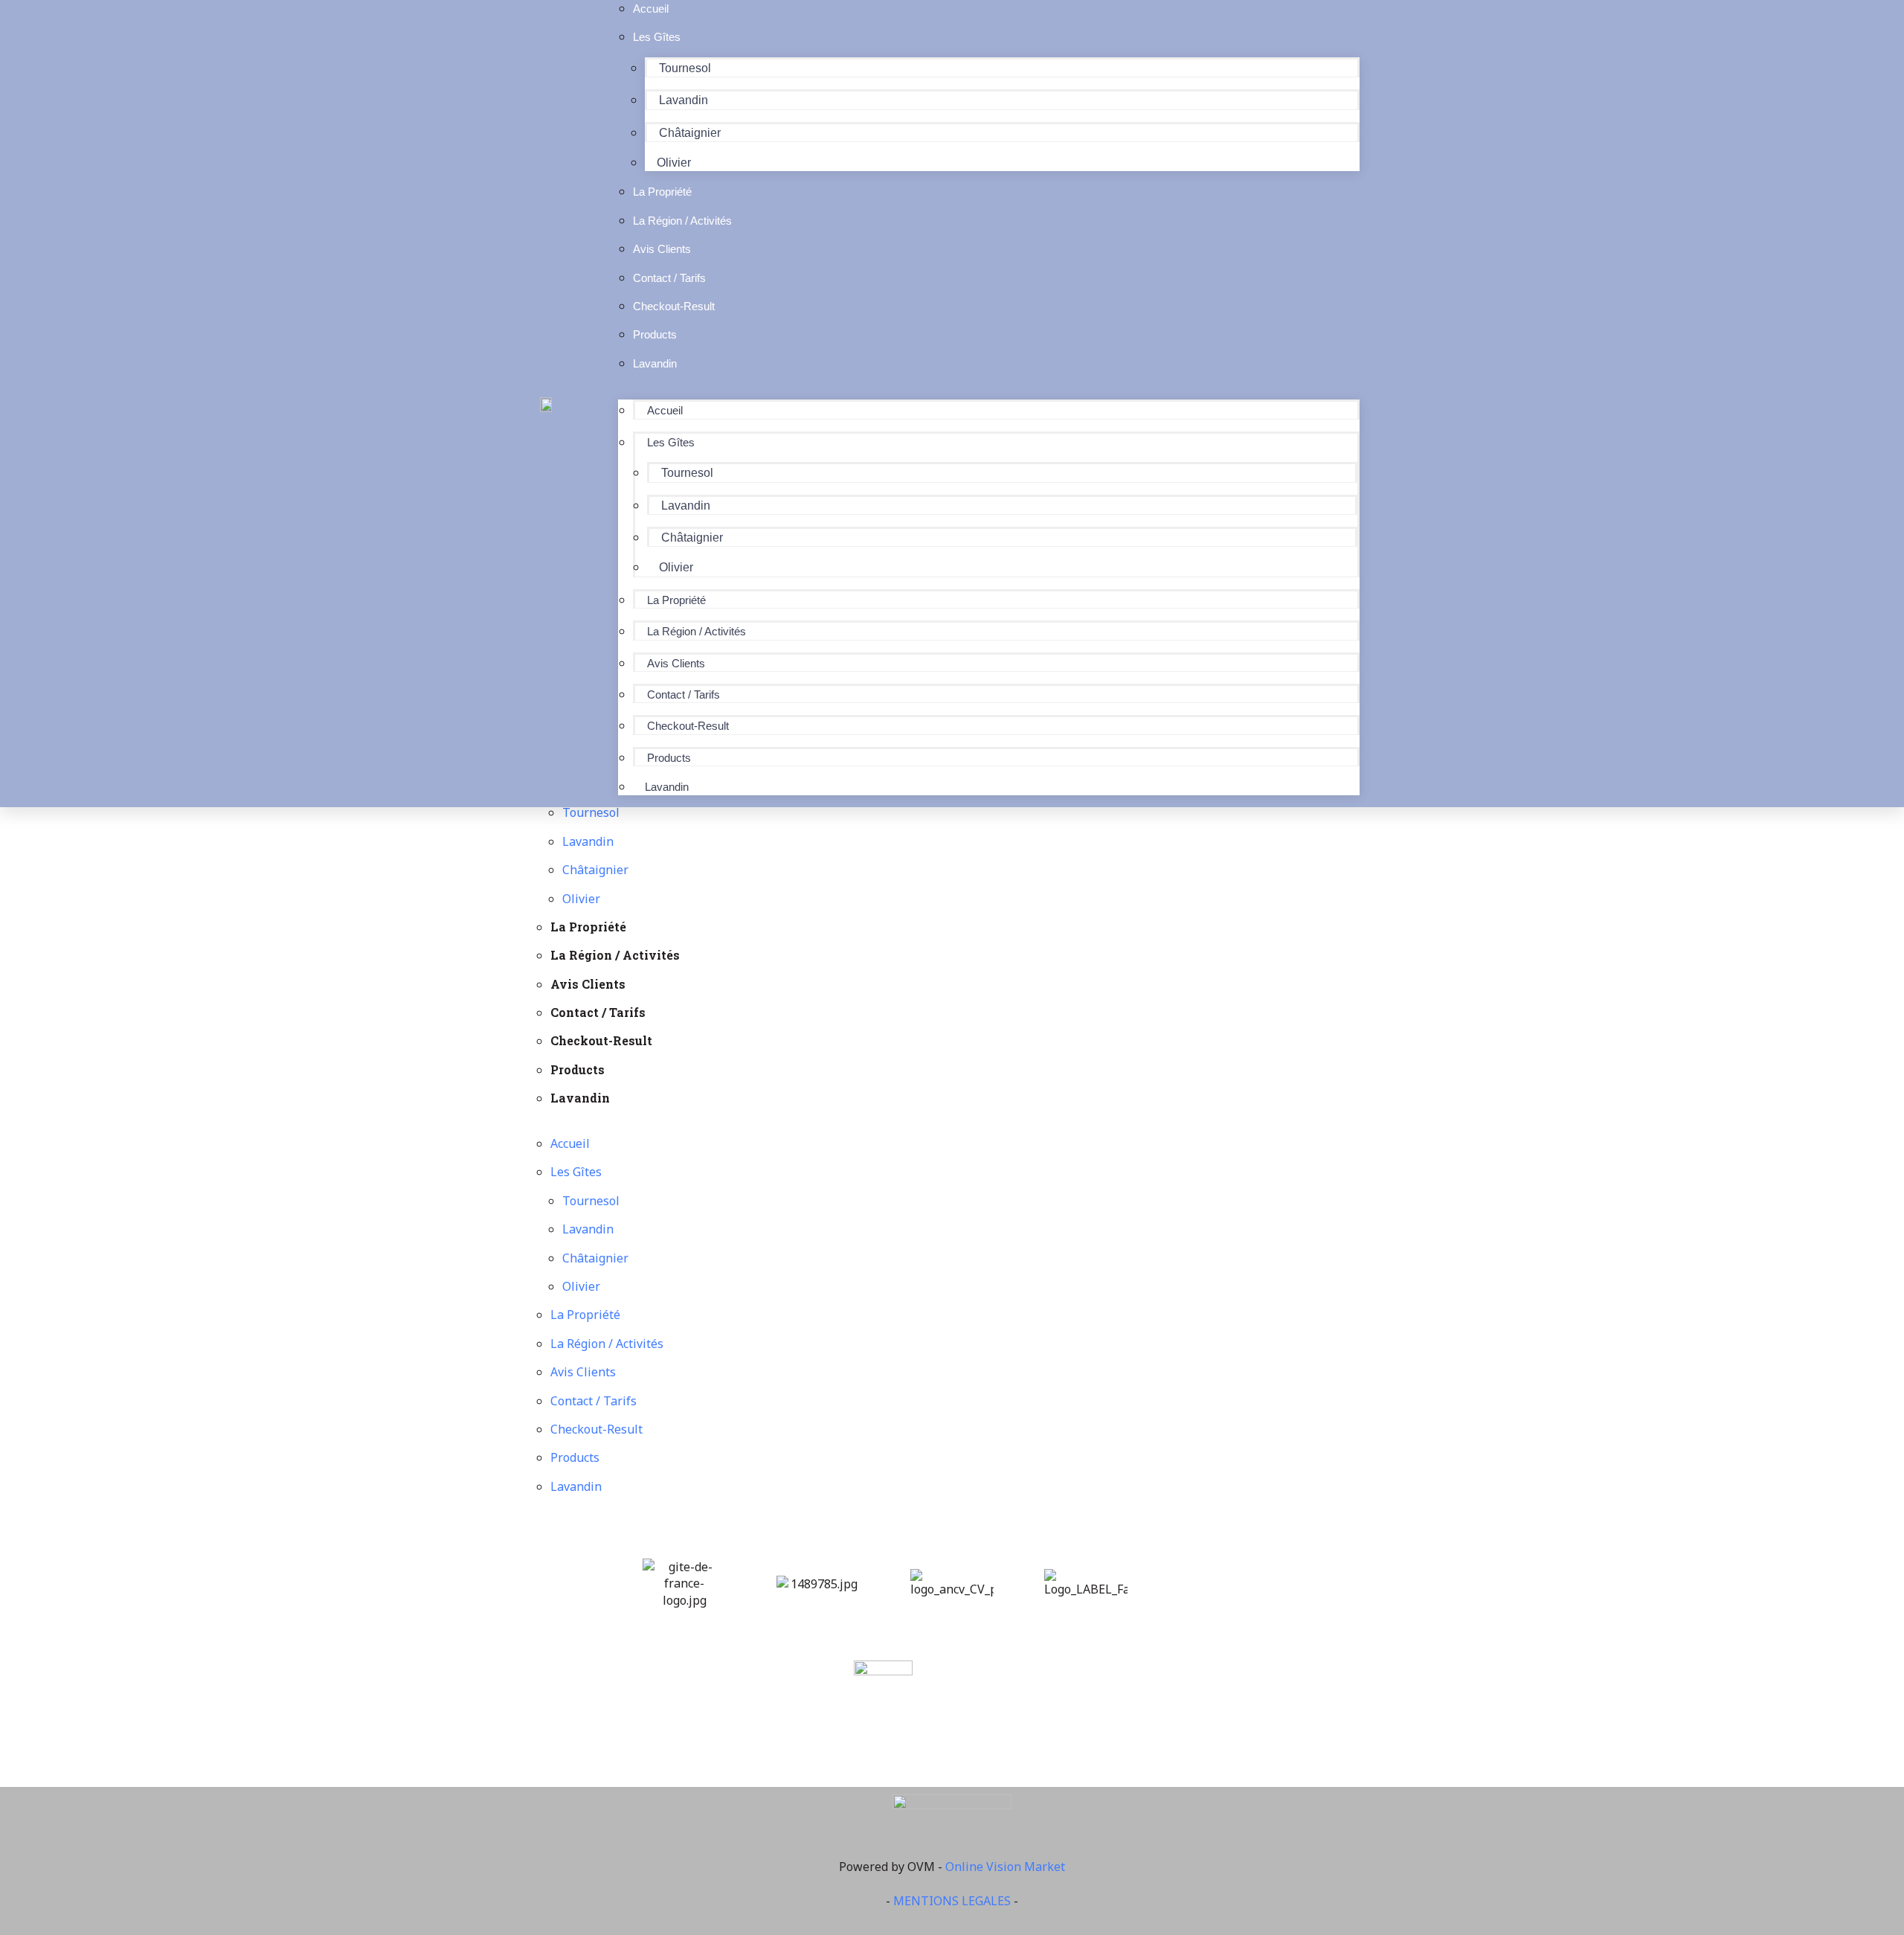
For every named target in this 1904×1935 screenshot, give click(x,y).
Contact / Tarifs (684, 694)
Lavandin (684, 100)
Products (669, 758)
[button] (989, 391)
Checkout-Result (688, 726)
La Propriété (676, 600)
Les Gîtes (657, 37)
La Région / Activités (697, 631)
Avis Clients (676, 663)
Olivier (676, 567)
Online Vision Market (1005, 1867)
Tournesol (685, 68)
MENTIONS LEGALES (952, 1901)
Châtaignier (690, 133)
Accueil (665, 410)
